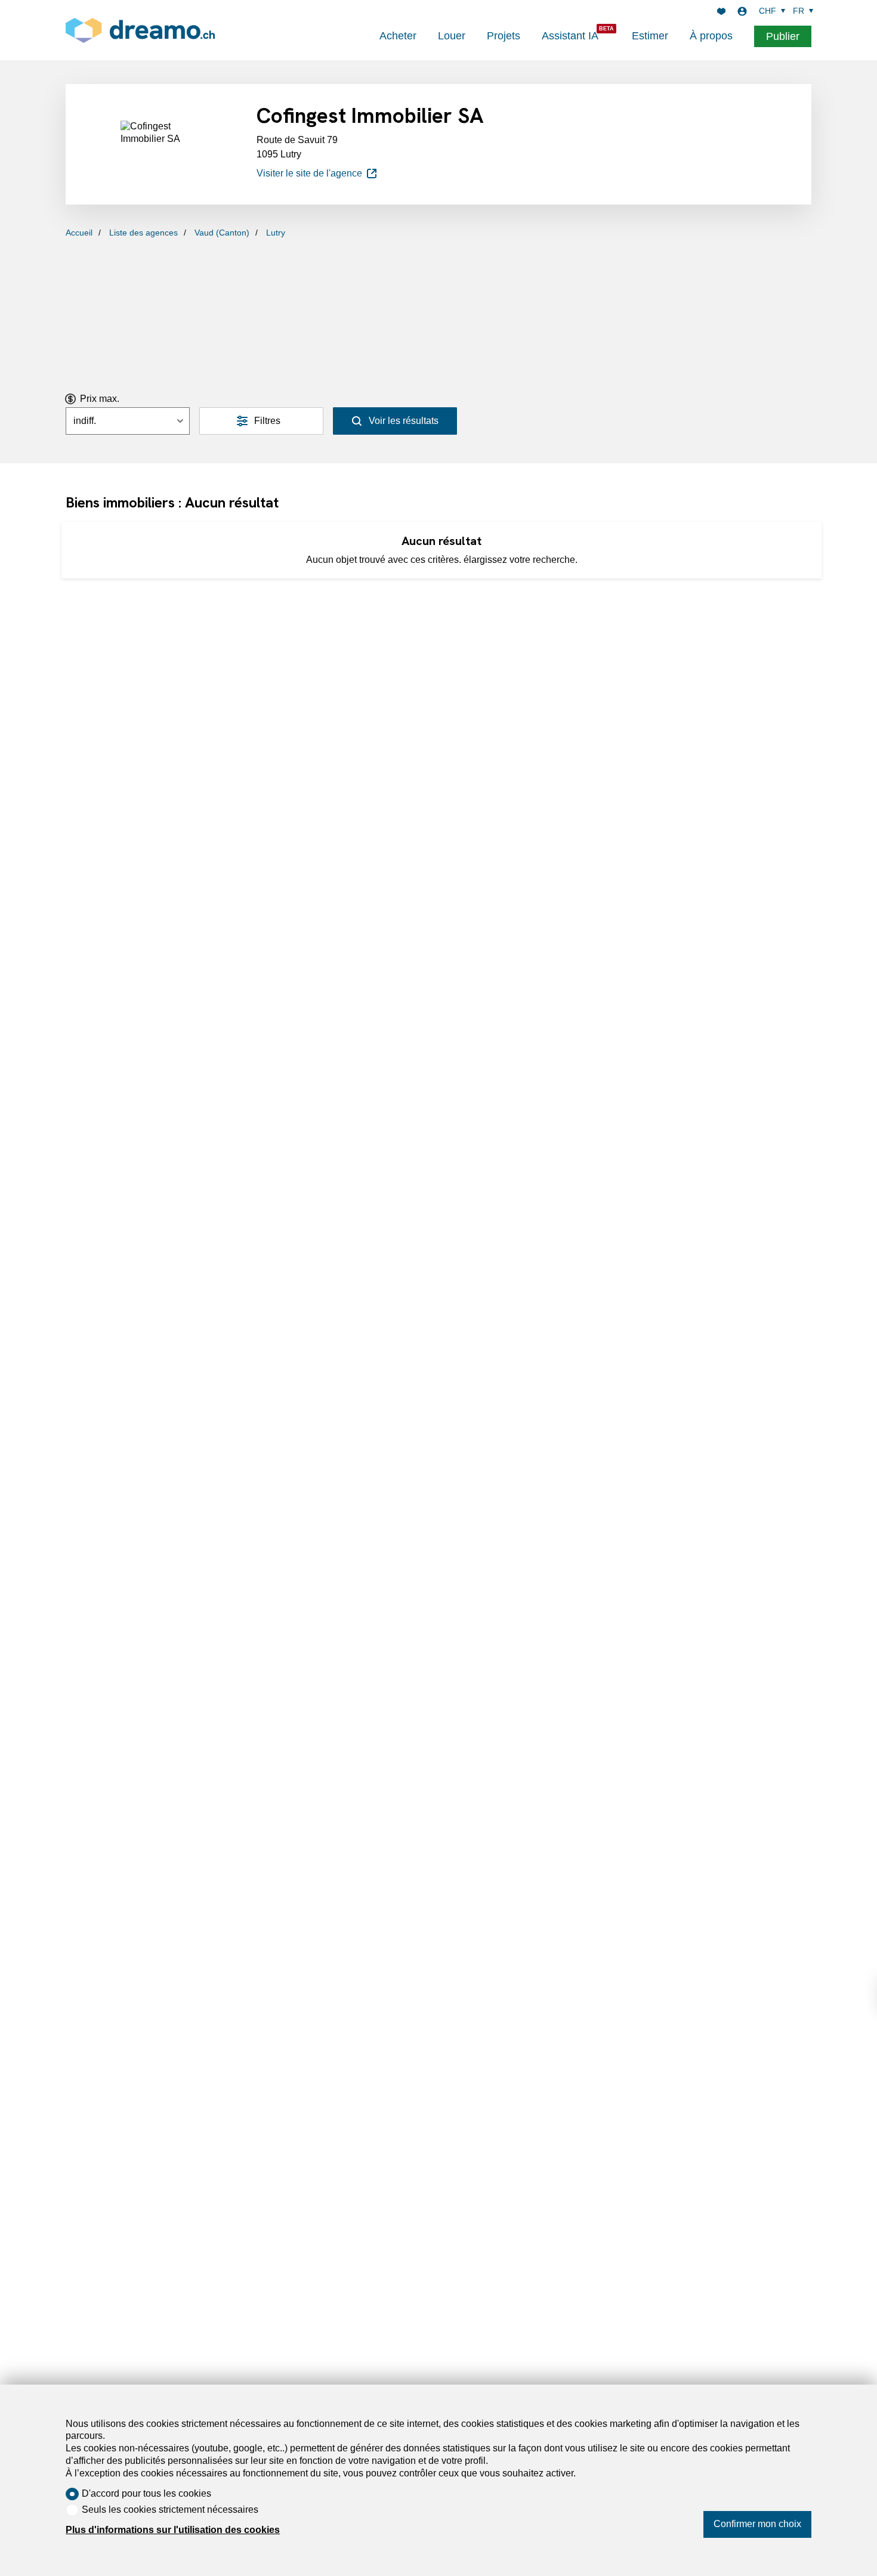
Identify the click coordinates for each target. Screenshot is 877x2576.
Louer (452, 36)
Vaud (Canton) (222, 233)
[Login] (742, 11)
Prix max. (100, 399)
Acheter (398, 36)
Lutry (276, 233)
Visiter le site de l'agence (309, 173)
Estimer (650, 36)
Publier (783, 36)
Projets (504, 36)
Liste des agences (143, 233)
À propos (711, 36)
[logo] (140, 30)
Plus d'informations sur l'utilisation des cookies (173, 2530)
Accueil (79, 233)
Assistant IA (570, 36)
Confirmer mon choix (757, 2524)
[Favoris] (721, 11)
